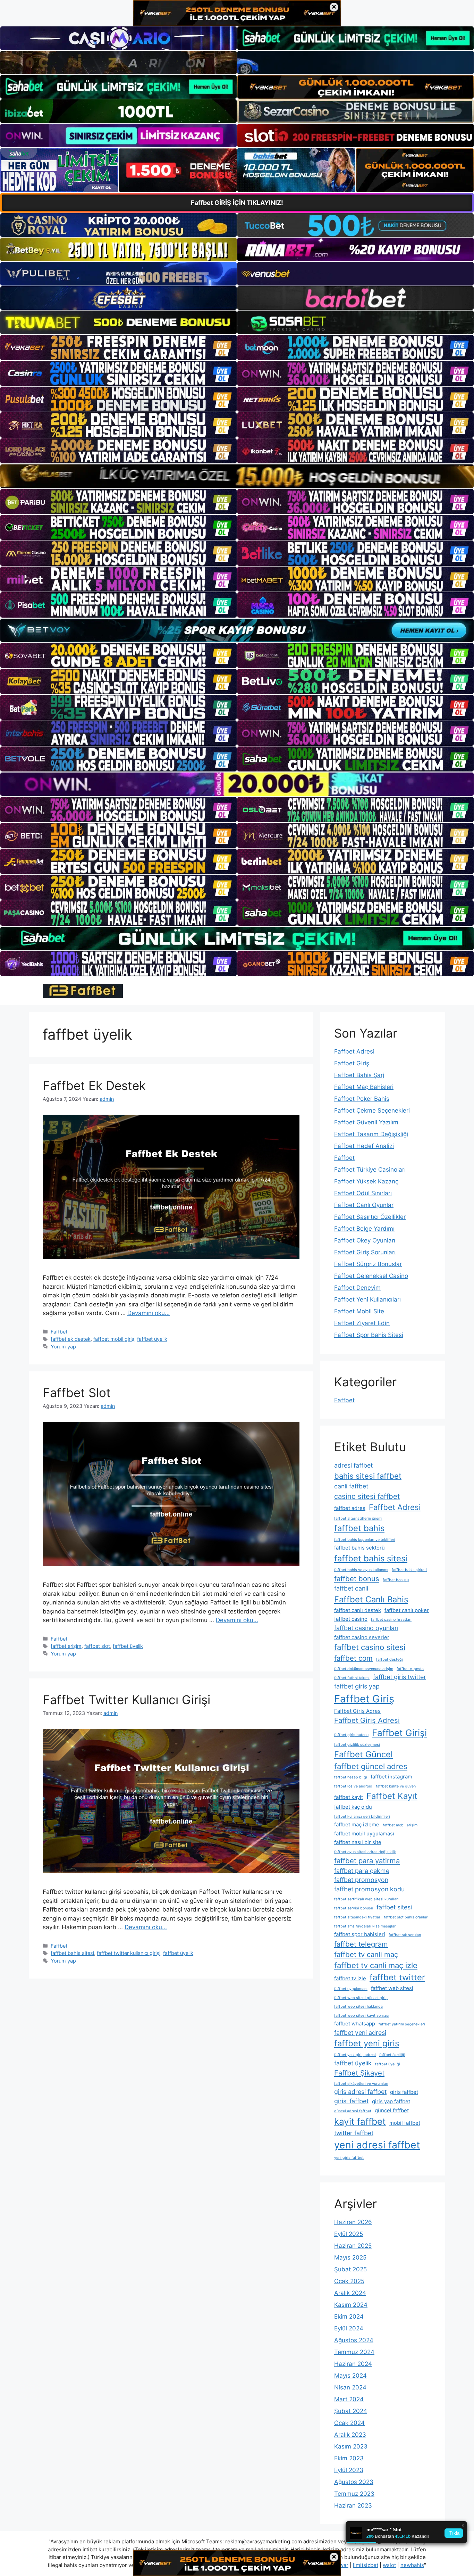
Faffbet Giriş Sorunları (365, 1252)
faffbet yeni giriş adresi (355, 2055)
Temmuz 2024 (354, 2352)
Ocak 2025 (349, 2281)
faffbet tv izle (350, 1978)
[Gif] (237, 476)
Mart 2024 (349, 2399)
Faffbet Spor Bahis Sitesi (369, 1335)
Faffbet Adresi (354, 1051)
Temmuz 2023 (354, 2494)
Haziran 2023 (353, 2505)
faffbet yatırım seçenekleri (402, 2024)
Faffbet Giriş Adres (357, 1711)
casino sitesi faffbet (367, 1496)
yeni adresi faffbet (377, 2145)
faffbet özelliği (392, 2055)
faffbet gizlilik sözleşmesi (357, 1745)
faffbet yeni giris (367, 2043)
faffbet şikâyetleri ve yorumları (361, 2084)
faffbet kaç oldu (353, 1807)
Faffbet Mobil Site (359, 1311)
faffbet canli (351, 1588)
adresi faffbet (353, 1465)
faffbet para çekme (362, 1871)
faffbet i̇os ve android (353, 1786)
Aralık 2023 (350, 2435)
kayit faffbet (360, 2121)
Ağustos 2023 (354, 2482)
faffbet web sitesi (392, 1988)
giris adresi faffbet (360, 2092)
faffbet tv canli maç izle (376, 1965)
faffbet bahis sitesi (72, 1953)
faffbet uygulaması (351, 1989)
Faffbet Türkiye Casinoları (370, 1170)
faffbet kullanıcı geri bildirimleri (362, 1817)
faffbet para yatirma (367, 1861)
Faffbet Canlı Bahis (371, 1599)
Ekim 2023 (349, 2458)
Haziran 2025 (353, 2246)
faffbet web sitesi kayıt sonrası (362, 2016)
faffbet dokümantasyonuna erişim (364, 1669)
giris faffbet (404, 2092)
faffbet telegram (361, 1944)
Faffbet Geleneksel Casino (371, 1276)
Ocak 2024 (349, 2423)
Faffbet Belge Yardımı (364, 1229)
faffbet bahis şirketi (409, 1570)
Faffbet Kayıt (392, 1796)
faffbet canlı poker (407, 1610)
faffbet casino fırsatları (391, 1620)
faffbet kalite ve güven (396, 1786)
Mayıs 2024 (350, 2376)
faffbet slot (97, 1646)
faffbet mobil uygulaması (364, 1834)
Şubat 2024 (351, 2411)
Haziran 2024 (353, 2364)
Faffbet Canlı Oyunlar (364, 1205)
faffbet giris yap (357, 1686)
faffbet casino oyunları (366, 1628)
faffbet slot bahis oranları (406, 1917)
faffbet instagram (391, 1777)
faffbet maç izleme (357, 1824)
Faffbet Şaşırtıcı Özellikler (370, 1217)
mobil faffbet (405, 2123)
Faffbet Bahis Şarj (359, 1075)
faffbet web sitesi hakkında (358, 2007)
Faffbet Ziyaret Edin (362, 1323)
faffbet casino (351, 1619)
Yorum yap (63, 1347)
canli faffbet (351, 1486)
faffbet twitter (397, 1977)
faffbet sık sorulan (405, 1935)
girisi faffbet (351, 2101)
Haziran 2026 (353, 2222)
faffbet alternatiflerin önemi (358, 1518)
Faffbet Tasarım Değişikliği (371, 1134)
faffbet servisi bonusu (354, 1908)
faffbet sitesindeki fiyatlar (357, 1917)
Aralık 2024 (350, 2293)
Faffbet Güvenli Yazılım (366, 1122)
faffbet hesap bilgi (351, 1777)
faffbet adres (350, 1508)
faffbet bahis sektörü (359, 1548)
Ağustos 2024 (354, 2340)
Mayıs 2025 (350, 2257)
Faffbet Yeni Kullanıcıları (367, 1299)
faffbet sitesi (394, 1907)
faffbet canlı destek (358, 1610)
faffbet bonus (357, 1579)
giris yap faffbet (391, 2101)
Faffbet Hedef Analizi (364, 1146)
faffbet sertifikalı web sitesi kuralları (366, 1899)
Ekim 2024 (349, 2317)
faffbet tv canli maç (366, 1954)
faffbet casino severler (362, 1637)
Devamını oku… (149, 1313)
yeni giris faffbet (349, 2158)
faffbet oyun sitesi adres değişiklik (365, 1852)
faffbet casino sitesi (370, 1647)
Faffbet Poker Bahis (362, 1099)
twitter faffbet (354, 2133)
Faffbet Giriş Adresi (367, 1720)
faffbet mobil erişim (400, 1825)
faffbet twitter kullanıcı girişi (129, 1953)
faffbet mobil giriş (114, 1339)
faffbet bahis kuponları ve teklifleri (365, 1540)
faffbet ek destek (71, 1339)
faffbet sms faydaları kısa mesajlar (365, 1926)
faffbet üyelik (152, 1339)
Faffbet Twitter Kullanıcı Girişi (126, 1700)
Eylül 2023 (349, 2470)
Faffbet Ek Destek (94, 1085)
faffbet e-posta (410, 1669)
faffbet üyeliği (388, 2064)
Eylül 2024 (349, 2328)
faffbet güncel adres (371, 1766)
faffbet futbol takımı (352, 1678)
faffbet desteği (390, 1659)
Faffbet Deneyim (357, 1288)
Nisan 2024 (350, 2387)
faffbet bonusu (396, 1580)
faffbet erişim (66, 1646)
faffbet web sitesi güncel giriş (361, 1998)
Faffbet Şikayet (359, 2073)
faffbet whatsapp (355, 2024)
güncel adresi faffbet (353, 2111)
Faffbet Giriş (352, 1063)
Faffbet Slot (77, 1393)
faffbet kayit (349, 1797)
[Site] (118, 347)
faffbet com (353, 1658)
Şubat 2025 (350, 2269)
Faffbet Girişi (399, 1733)
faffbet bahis (359, 1528)
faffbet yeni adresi (360, 2033)
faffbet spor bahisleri (360, 1934)
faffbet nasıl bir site (358, 1842)
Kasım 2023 (351, 2446)
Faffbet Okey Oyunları (365, 1240)
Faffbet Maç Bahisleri (364, 1087)
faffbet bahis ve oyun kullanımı (361, 1570)
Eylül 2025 (349, 2234)
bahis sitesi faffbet (368, 1476)
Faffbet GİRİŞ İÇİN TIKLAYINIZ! (237, 203)
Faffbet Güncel (363, 1754)
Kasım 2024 (351, 2305)
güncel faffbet (392, 2110)
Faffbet (59, 1332)
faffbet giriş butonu (351, 1735)
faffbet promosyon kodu (369, 1889)
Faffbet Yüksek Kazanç (366, 1181)
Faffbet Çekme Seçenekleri (372, 1111)
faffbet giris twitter (400, 1677)
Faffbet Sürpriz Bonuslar (368, 1264)
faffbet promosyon (361, 1880)
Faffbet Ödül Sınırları (363, 1193)
